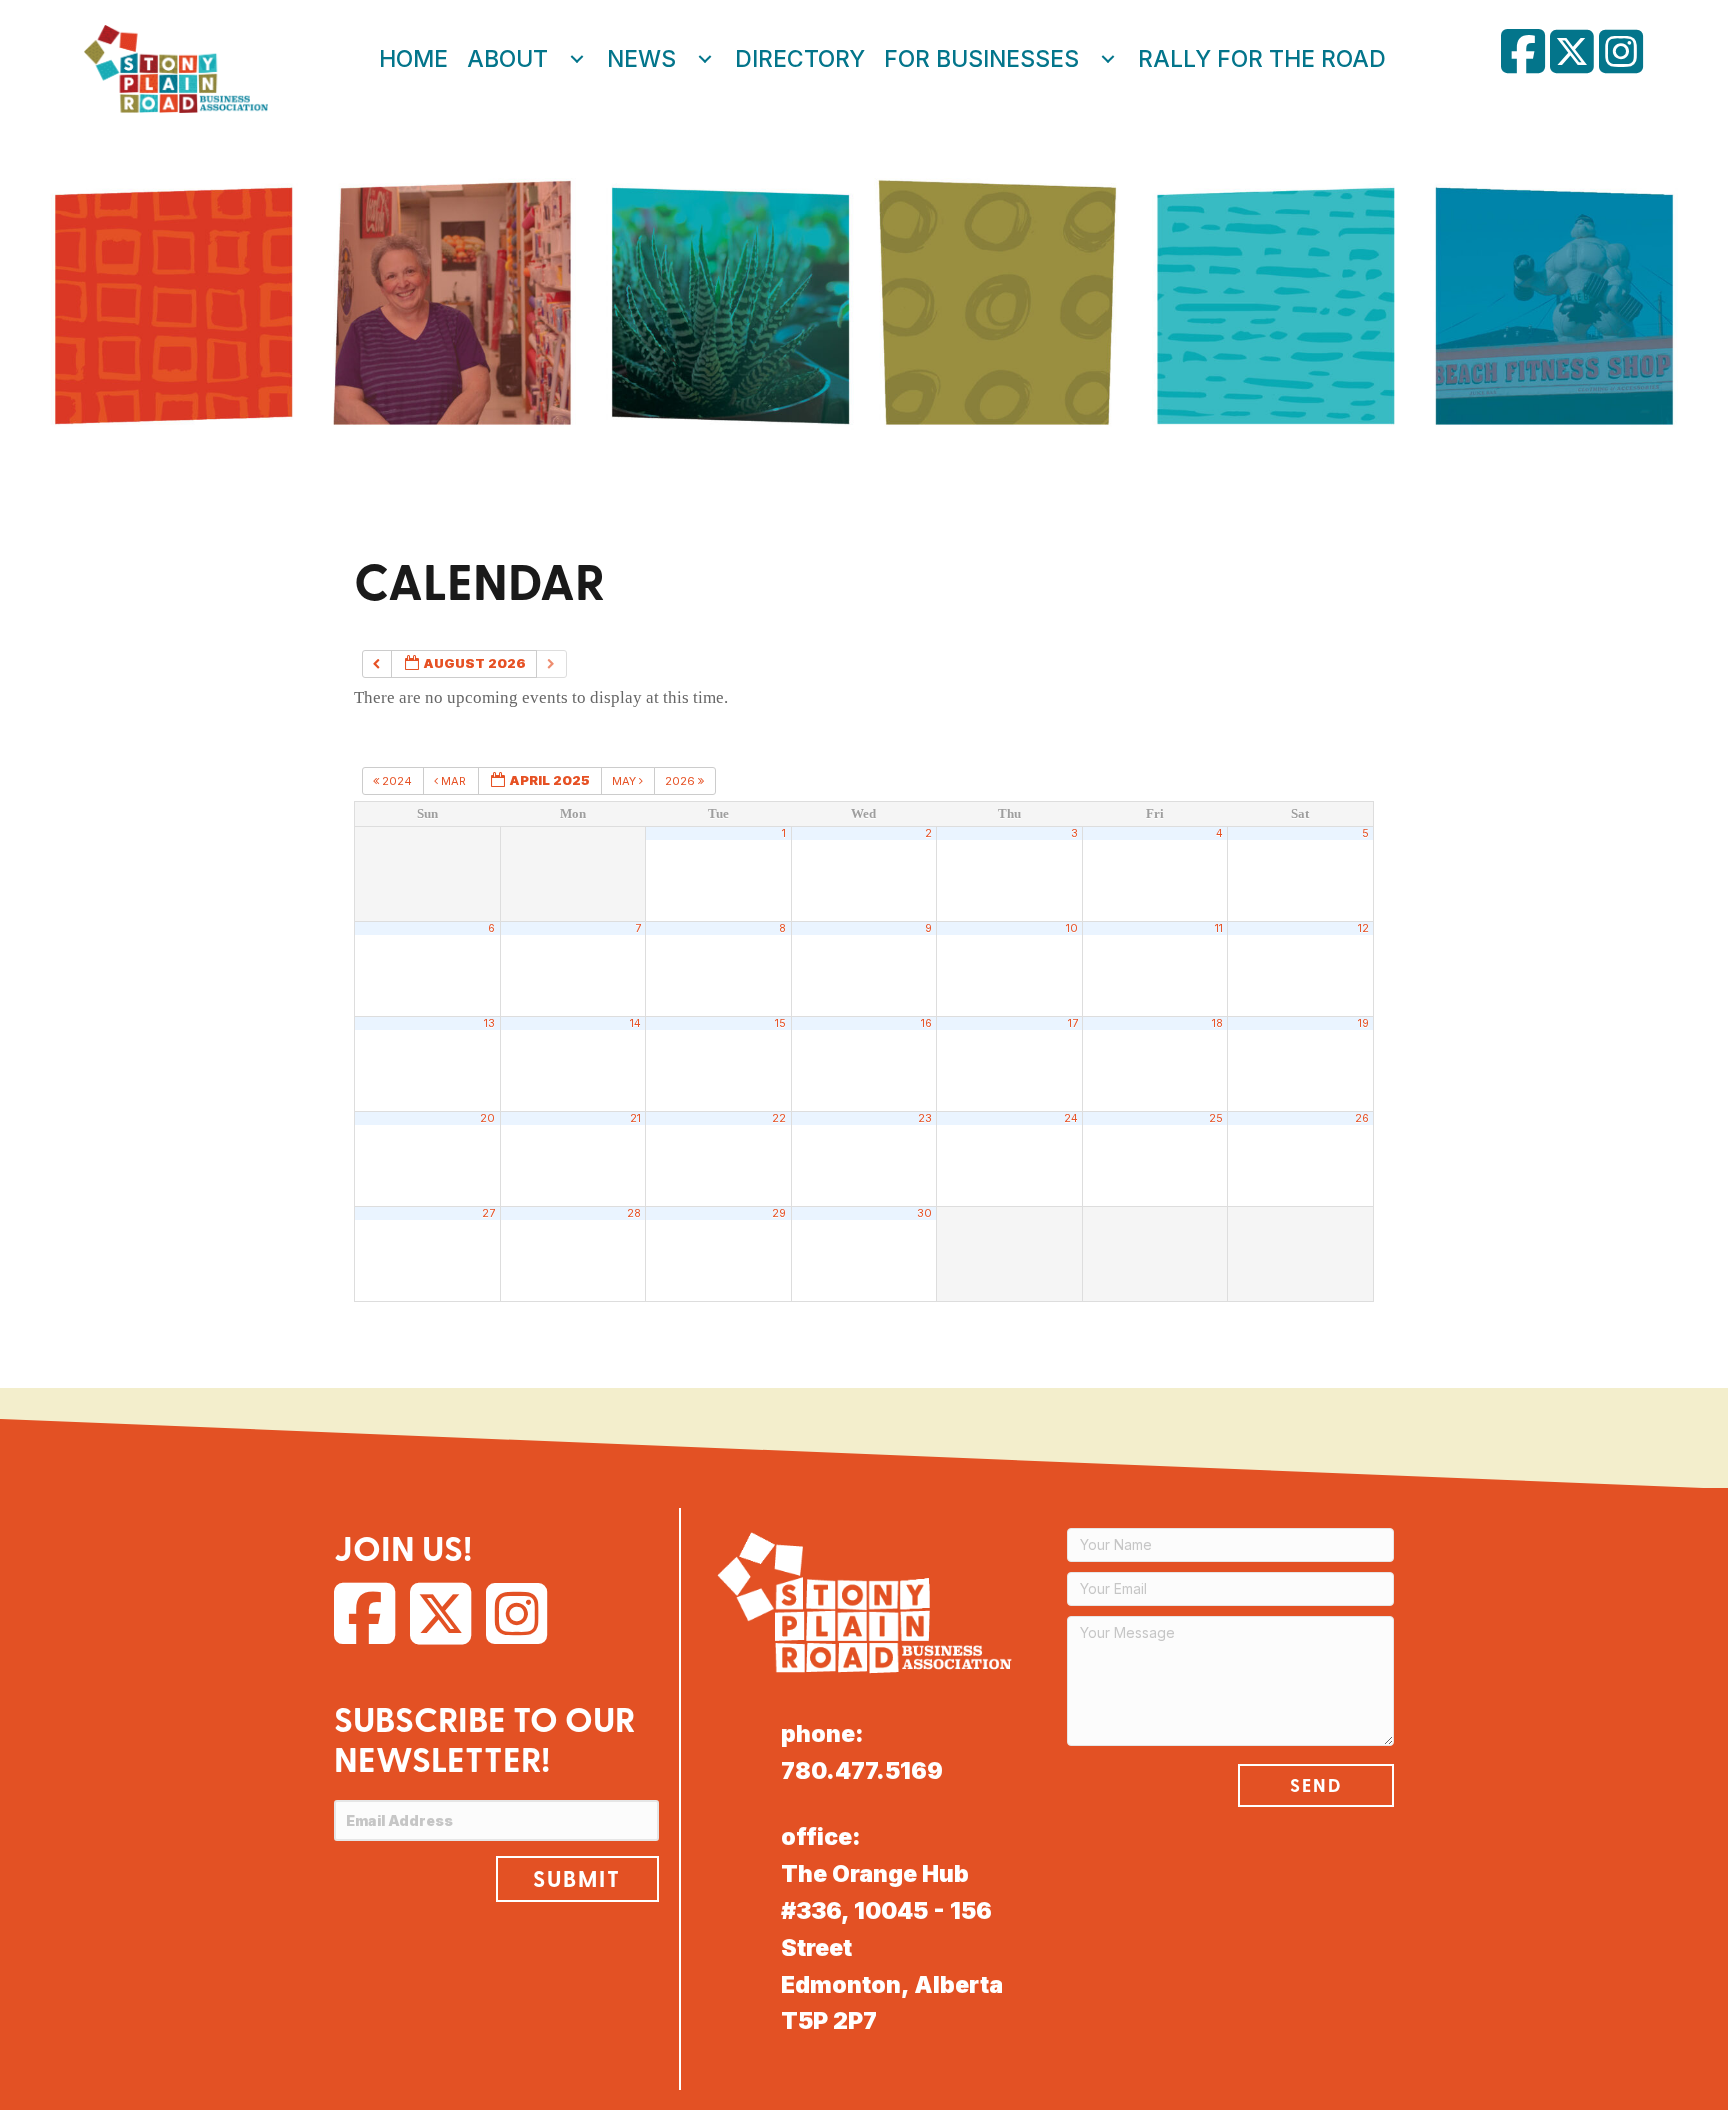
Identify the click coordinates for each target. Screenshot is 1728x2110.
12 (1363, 928)
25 (1216, 1118)
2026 (681, 781)
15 (780, 1023)
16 (926, 1023)
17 (1073, 1023)
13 (489, 1023)
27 (488, 1213)
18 (1217, 1023)
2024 (397, 781)
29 (779, 1213)
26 (1362, 1118)
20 (487, 1118)
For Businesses (981, 59)
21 (635, 1118)
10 (1072, 928)
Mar (453, 781)
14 (635, 1023)
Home (413, 59)
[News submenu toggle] (705, 59)
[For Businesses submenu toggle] (1108, 59)
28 (634, 1213)
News (641, 59)
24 (1071, 1118)
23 (925, 1118)
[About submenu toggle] (577, 59)
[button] (577, 1879)
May (625, 781)
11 (1219, 928)
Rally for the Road (1262, 59)
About (507, 59)
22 (779, 1118)
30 (924, 1213)
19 (1363, 1023)
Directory (800, 59)
